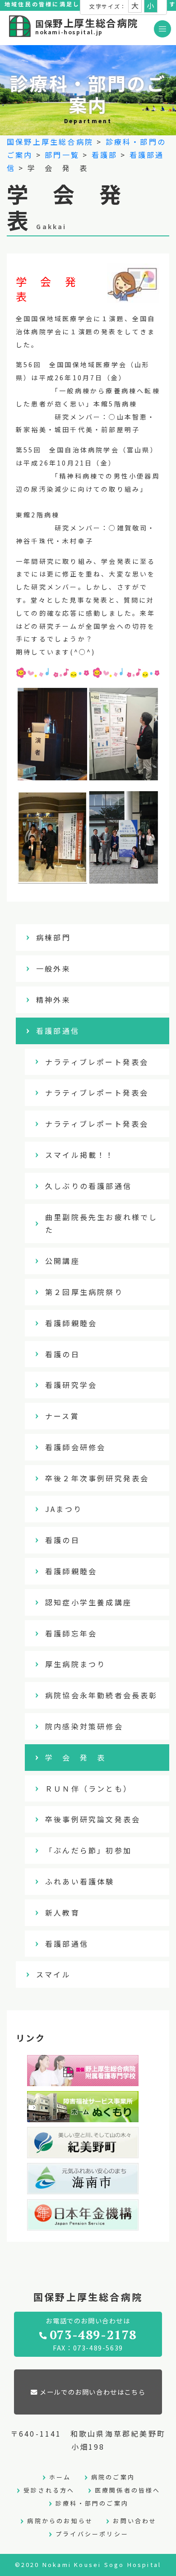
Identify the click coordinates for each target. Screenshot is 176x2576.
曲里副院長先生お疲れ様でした (102, 1223)
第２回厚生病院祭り (84, 1292)
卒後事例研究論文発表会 (93, 1819)
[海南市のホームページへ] (83, 2188)
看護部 (105, 155)
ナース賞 (62, 1416)
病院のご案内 (113, 2477)
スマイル (53, 1974)
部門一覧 (62, 155)
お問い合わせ (135, 2521)
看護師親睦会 (71, 1323)
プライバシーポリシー (92, 2534)
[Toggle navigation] (162, 29)
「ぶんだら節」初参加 (88, 1850)
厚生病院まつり (75, 1664)
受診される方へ (49, 2490)
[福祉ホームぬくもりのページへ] (83, 2115)
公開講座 (63, 1261)
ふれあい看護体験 (80, 1881)
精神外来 (53, 1000)
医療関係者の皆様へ (128, 2490)
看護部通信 (58, 1031)
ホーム (60, 2477)
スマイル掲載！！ (80, 1155)
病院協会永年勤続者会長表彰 (102, 1695)
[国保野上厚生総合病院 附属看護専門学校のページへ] (83, 2079)
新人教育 (63, 1912)
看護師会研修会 (75, 1447)
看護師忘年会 (71, 1633)
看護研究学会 (71, 1385)
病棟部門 (53, 937)
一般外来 (53, 968)
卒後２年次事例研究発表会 (97, 1478)
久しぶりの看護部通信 (88, 1186)
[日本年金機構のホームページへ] (83, 2224)
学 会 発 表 (75, 1757)
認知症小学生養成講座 (88, 1602)
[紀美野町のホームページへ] (83, 2152)
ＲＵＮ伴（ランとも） (88, 1788)
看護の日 (63, 1354)
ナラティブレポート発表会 (97, 1062)
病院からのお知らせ (60, 2521)
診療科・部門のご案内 (92, 2503)
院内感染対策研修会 (84, 1726)
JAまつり (64, 1509)
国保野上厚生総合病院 (50, 142)
